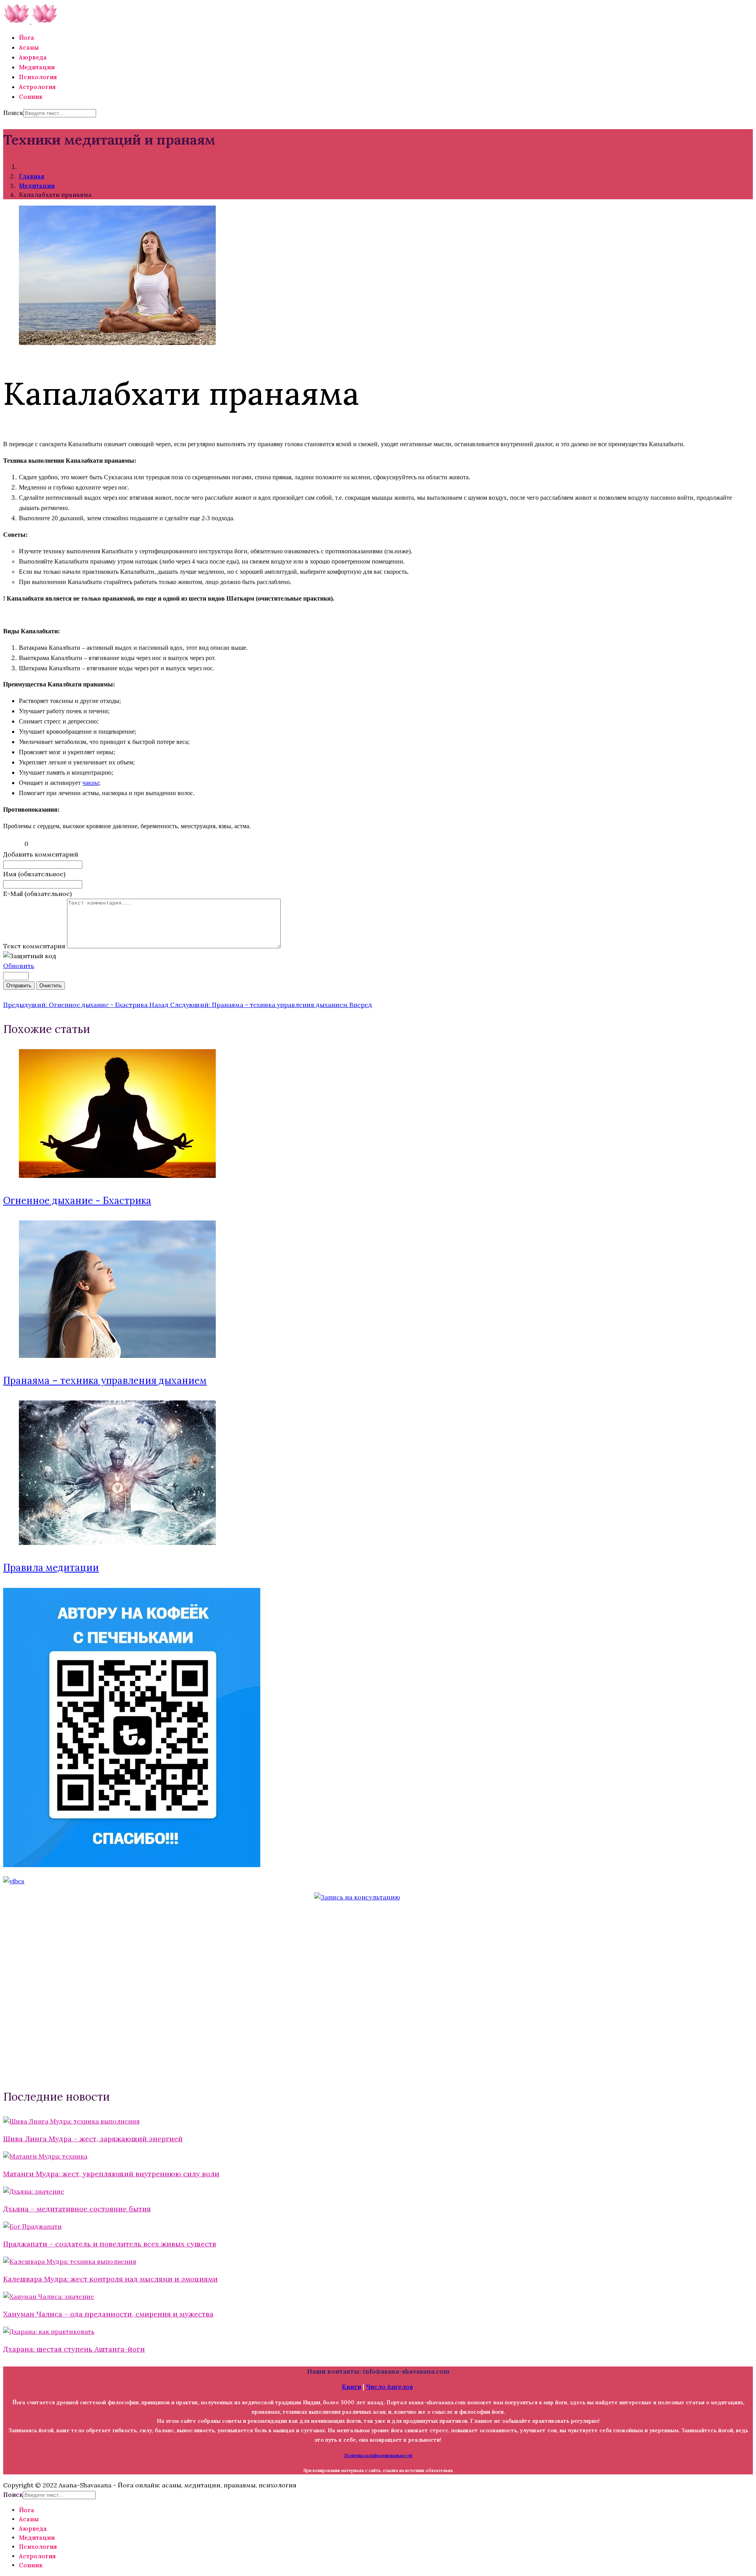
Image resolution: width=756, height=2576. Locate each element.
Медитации (37, 67)
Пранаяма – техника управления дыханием (105, 1381)
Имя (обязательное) (34, 874)
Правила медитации (51, 1568)
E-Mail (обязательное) (37, 894)
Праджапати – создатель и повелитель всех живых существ (110, 2244)
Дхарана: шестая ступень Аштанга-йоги (74, 2349)
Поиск (13, 113)
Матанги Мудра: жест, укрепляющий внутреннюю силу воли (111, 2174)
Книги (351, 2387)
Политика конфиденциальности (378, 2455)
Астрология (37, 87)
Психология (38, 77)
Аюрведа (33, 57)
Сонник (31, 97)
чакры (91, 783)
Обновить (19, 966)
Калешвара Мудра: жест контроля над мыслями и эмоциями (110, 2279)
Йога (27, 38)
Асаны (29, 47)
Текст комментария (35, 946)
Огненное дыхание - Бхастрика (77, 1201)
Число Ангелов (389, 2387)
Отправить (19, 986)
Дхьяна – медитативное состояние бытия (77, 2209)
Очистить (51, 986)
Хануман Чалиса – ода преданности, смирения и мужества (108, 2314)
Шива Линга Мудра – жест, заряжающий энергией (93, 2139)
